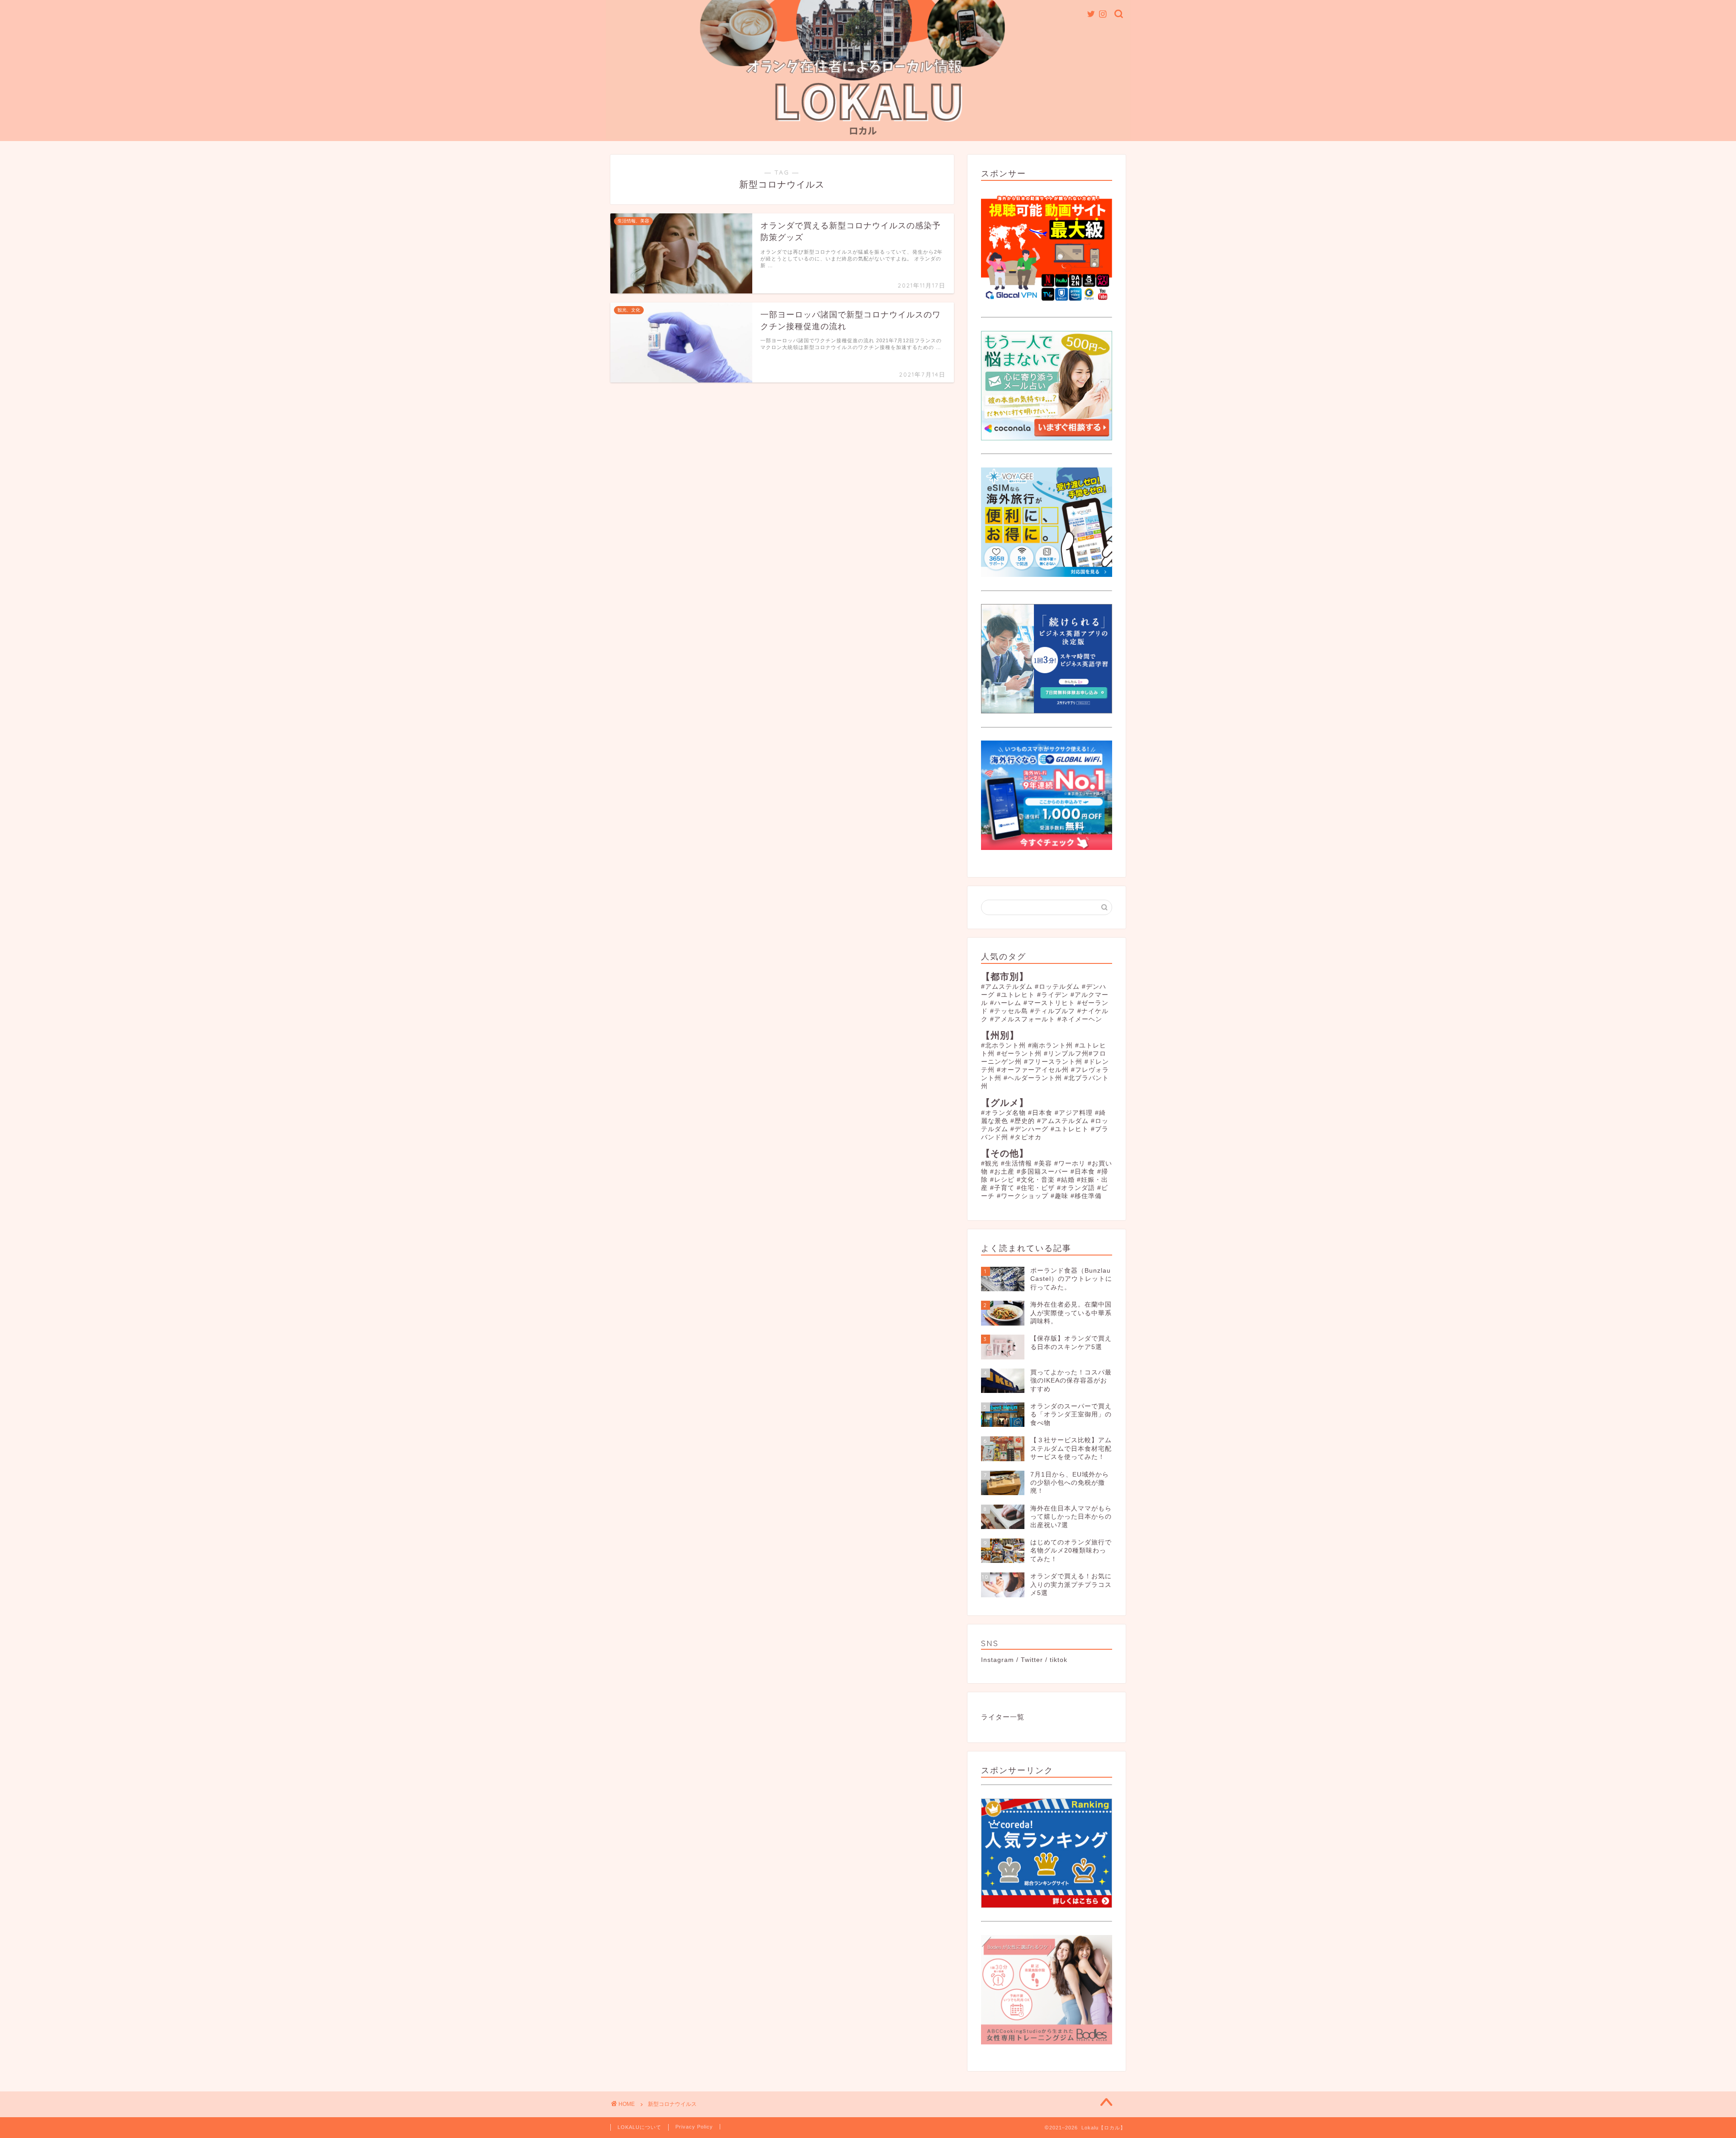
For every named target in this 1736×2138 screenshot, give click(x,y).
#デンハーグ (1029, 1129)
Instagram (998, 1660)
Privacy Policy (694, 2127)
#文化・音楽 (1036, 1180)
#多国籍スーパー (1043, 1172)
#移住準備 (1086, 1196)
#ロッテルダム (1057, 987)
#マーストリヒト (1049, 1003)
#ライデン (1053, 995)
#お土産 (1002, 1172)
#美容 (1043, 1163)
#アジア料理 (1074, 1113)
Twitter (1032, 1660)
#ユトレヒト (1016, 995)
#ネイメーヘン (1080, 1019)
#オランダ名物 (1003, 1113)
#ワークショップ (1023, 1196)
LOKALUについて (639, 2127)
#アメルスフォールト (1023, 1019)
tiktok (1059, 1660)
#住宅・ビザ (1036, 1188)
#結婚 (1066, 1180)
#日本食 (1040, 1113)
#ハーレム (1006, 1003)
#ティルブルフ (1053, 1011)
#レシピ (1002, 1180)
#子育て (1002, 1188)
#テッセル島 (1009, 1011)
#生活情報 (1017, 1163)
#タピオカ (1026, 1137)
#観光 (990, 1163)
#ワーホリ (1070, 1163)
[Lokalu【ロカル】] (868, 137)
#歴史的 (1023, 1121)
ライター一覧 (1003, 1717)
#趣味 (1059, 1196)
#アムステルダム (1007, 987)
